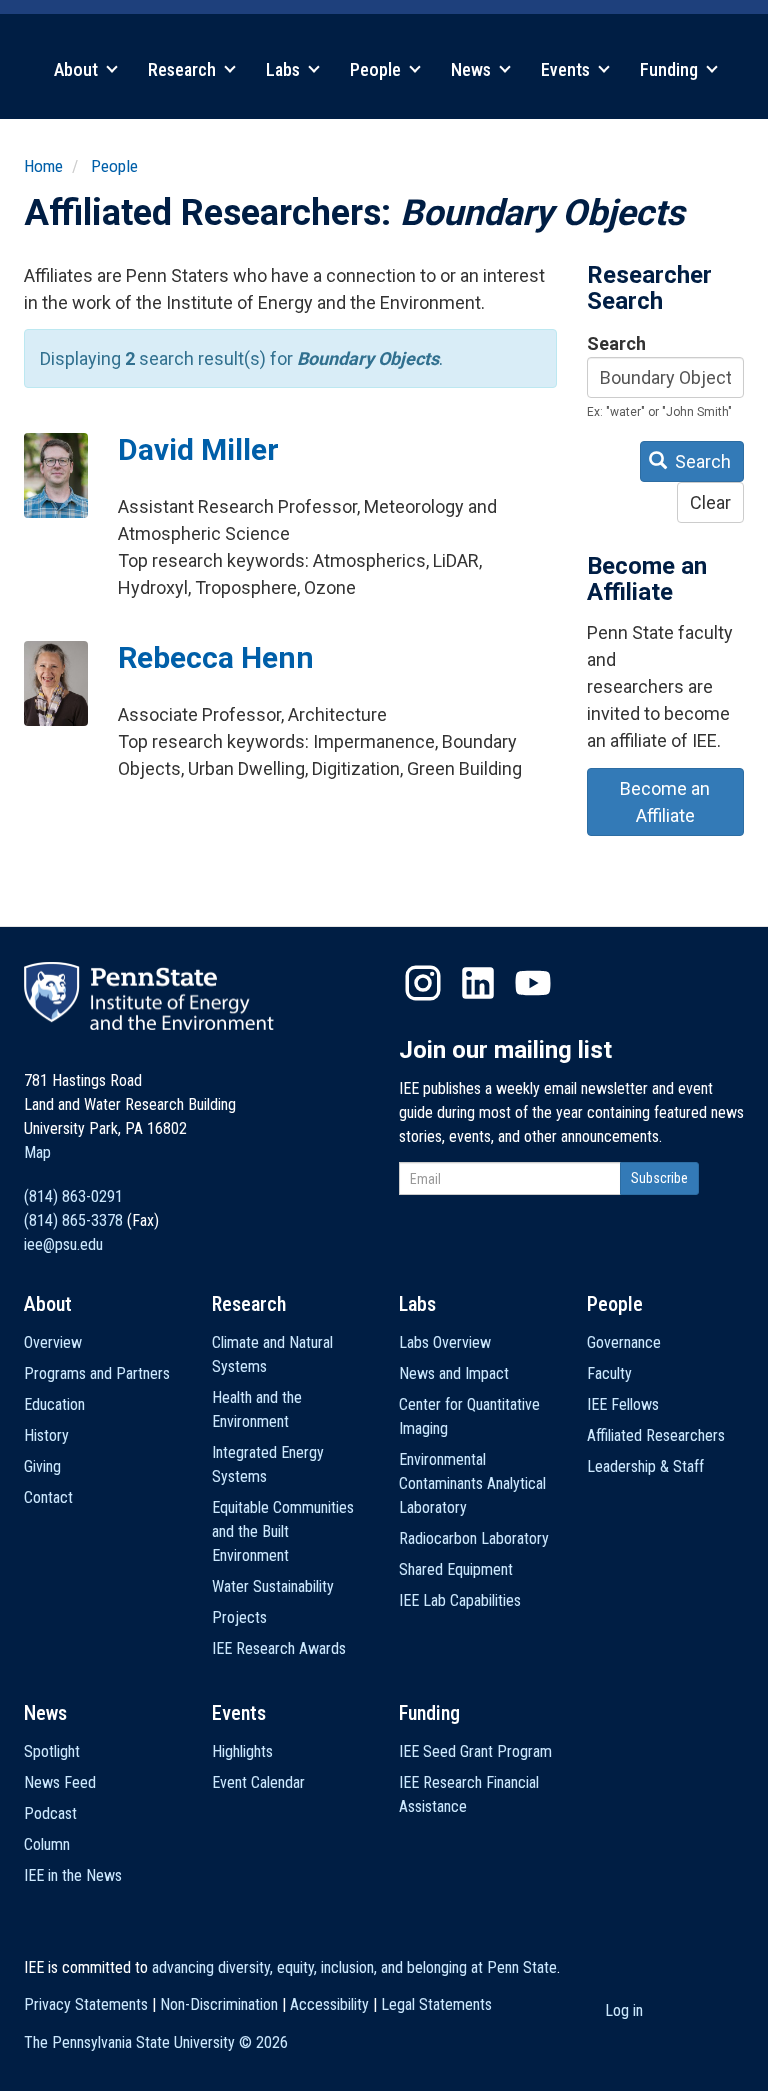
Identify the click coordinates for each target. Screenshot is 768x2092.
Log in (624, 2010)
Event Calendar (258, 1782)
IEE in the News (73, 1875)
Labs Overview (445, 1342)
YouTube (533, 983)
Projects (239, 1617)
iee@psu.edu (63, 1244)
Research (184, 69)
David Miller (198, 449)
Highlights (242, 1751)
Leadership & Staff (645, 1466)
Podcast (50, 1813)
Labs (285, 69)
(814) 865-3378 (73, 1220)
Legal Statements (436, 2004)
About (78, 69)
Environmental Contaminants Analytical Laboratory (472, 1483)
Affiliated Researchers (656, 1435)
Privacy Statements (86, 2004)
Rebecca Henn (216, 657)
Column (47, 1844)
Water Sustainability (273, 1586)
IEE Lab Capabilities (460, 1600)
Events (567, 69)
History (46, 1435)
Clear (710, 502)
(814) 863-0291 (73, 1196)
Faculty (609, 1373)
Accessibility (329, 2004)
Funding (671, 69)
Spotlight (52, 1751)
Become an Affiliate (665, 802)
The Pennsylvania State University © (156, 2042)
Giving (42, 1466)
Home (43, 166)
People (377, 69)
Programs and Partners (97, 1373)
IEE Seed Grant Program (475, 1751)
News (473, 69)
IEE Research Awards (279, 1648)
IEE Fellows (623, 1404)
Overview (53, 1342)
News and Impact (454, 1373)
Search (616, 343)
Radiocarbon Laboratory (474, 1538)
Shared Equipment (456, 1569)
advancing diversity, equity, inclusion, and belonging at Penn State (354, 1967)
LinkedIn (478, 983)
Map (37, 1152)
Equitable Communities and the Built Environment (283, 1531)
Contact (48, 1497)
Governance (624, 1342)
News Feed (60, 1782)
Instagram (423, 983)
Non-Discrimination (219, 2004)
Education (54, 1404)
